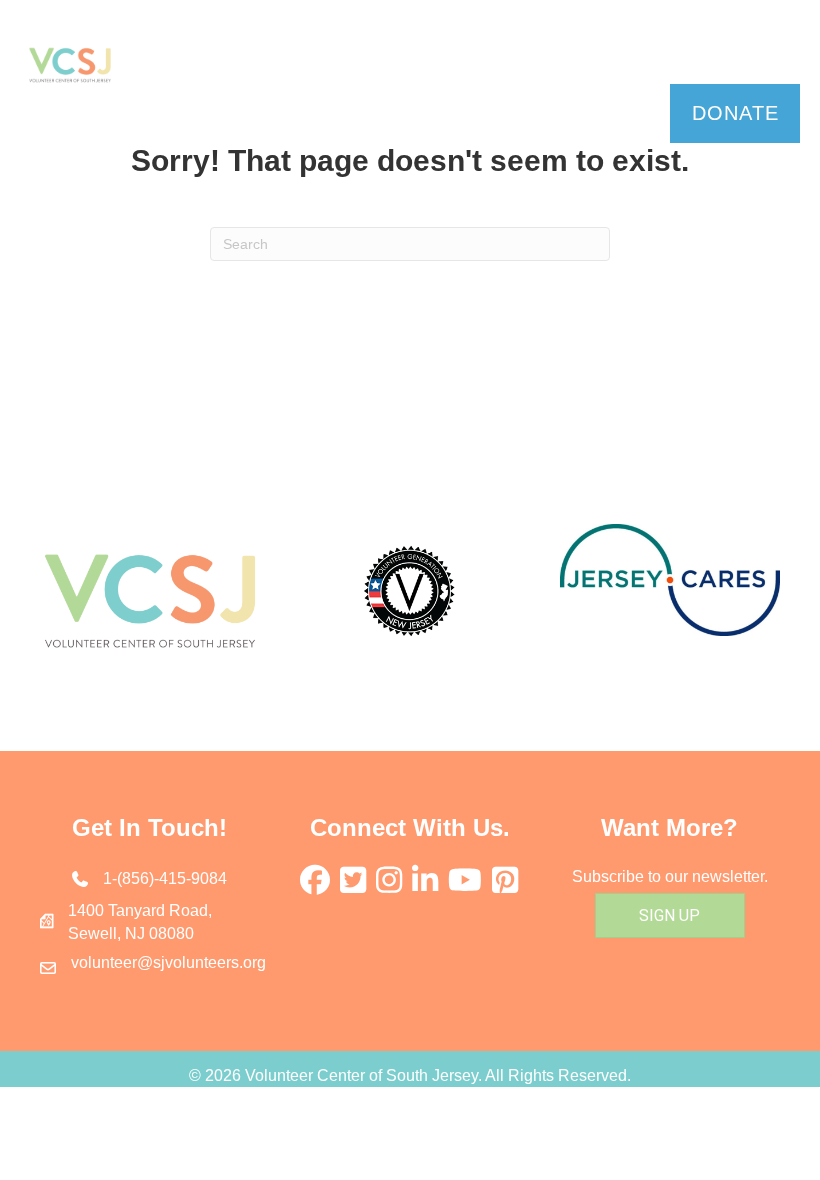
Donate (735, 113)
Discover (384, 49)
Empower (710, 49)
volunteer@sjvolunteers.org (168, 962)
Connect (547, 49)
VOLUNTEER (223, 49)
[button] (457, 49)
